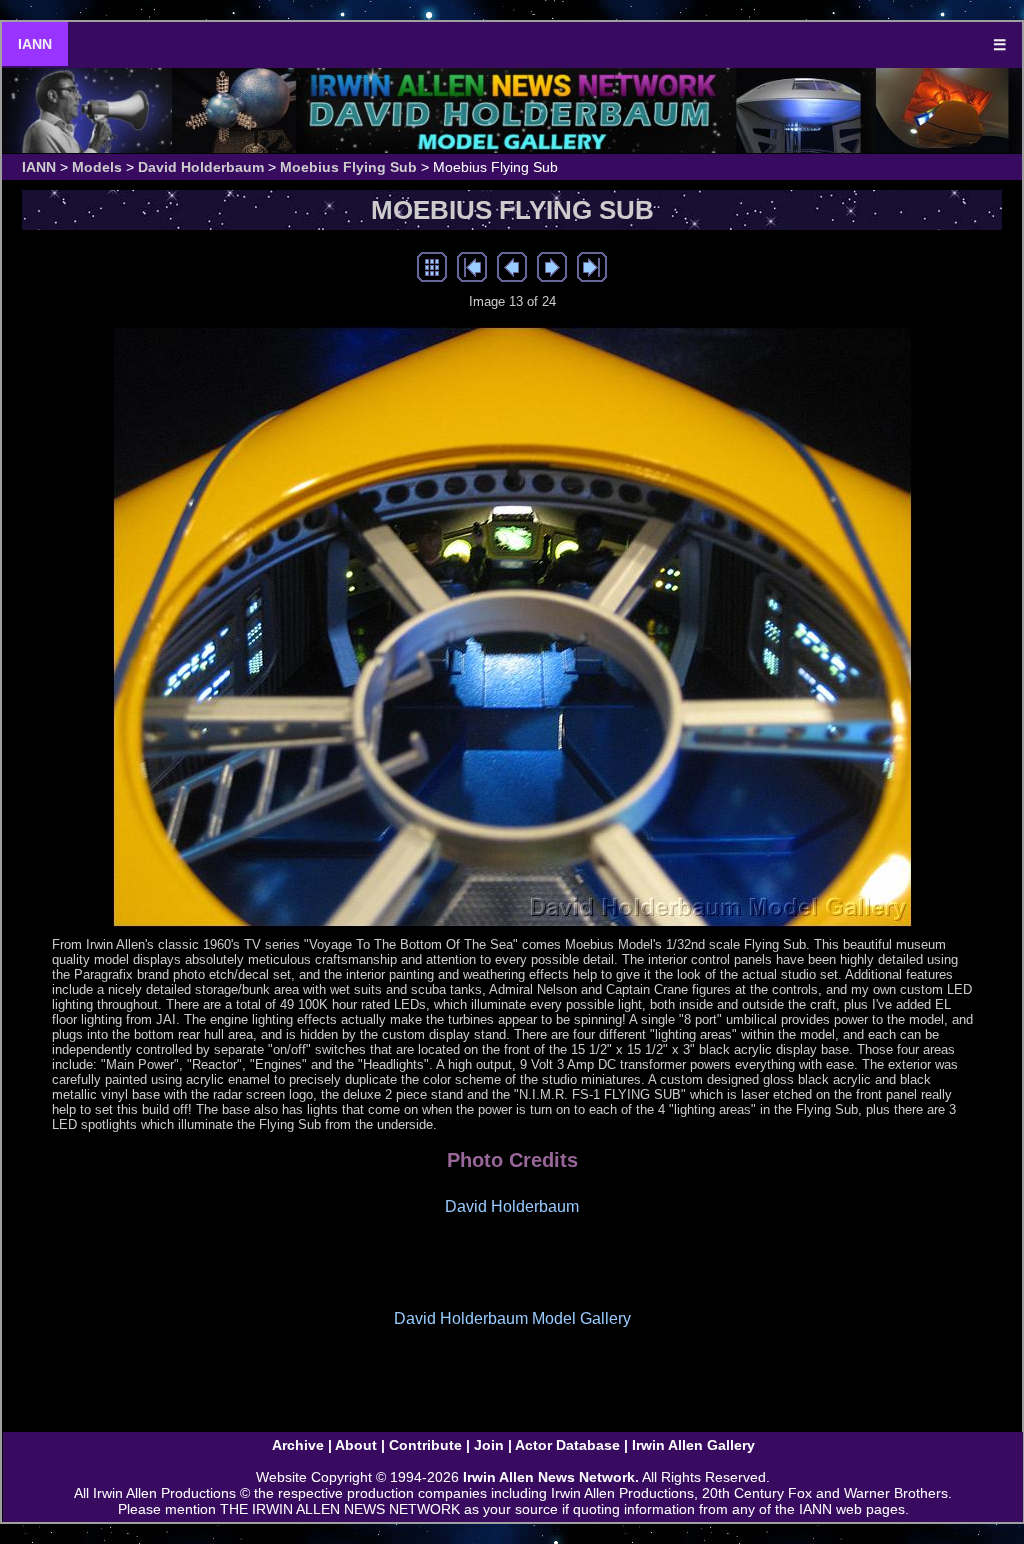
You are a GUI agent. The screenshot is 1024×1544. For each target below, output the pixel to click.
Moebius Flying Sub (348, 167)
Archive (298, 1445)
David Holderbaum (201, 167)
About (356, 1445)
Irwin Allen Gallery (693, 1445)
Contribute (425, 1445)
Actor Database (567, 1445)
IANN (35, 44)
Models (97, 167)
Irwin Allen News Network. (551, 1477)
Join (489, 1445)
